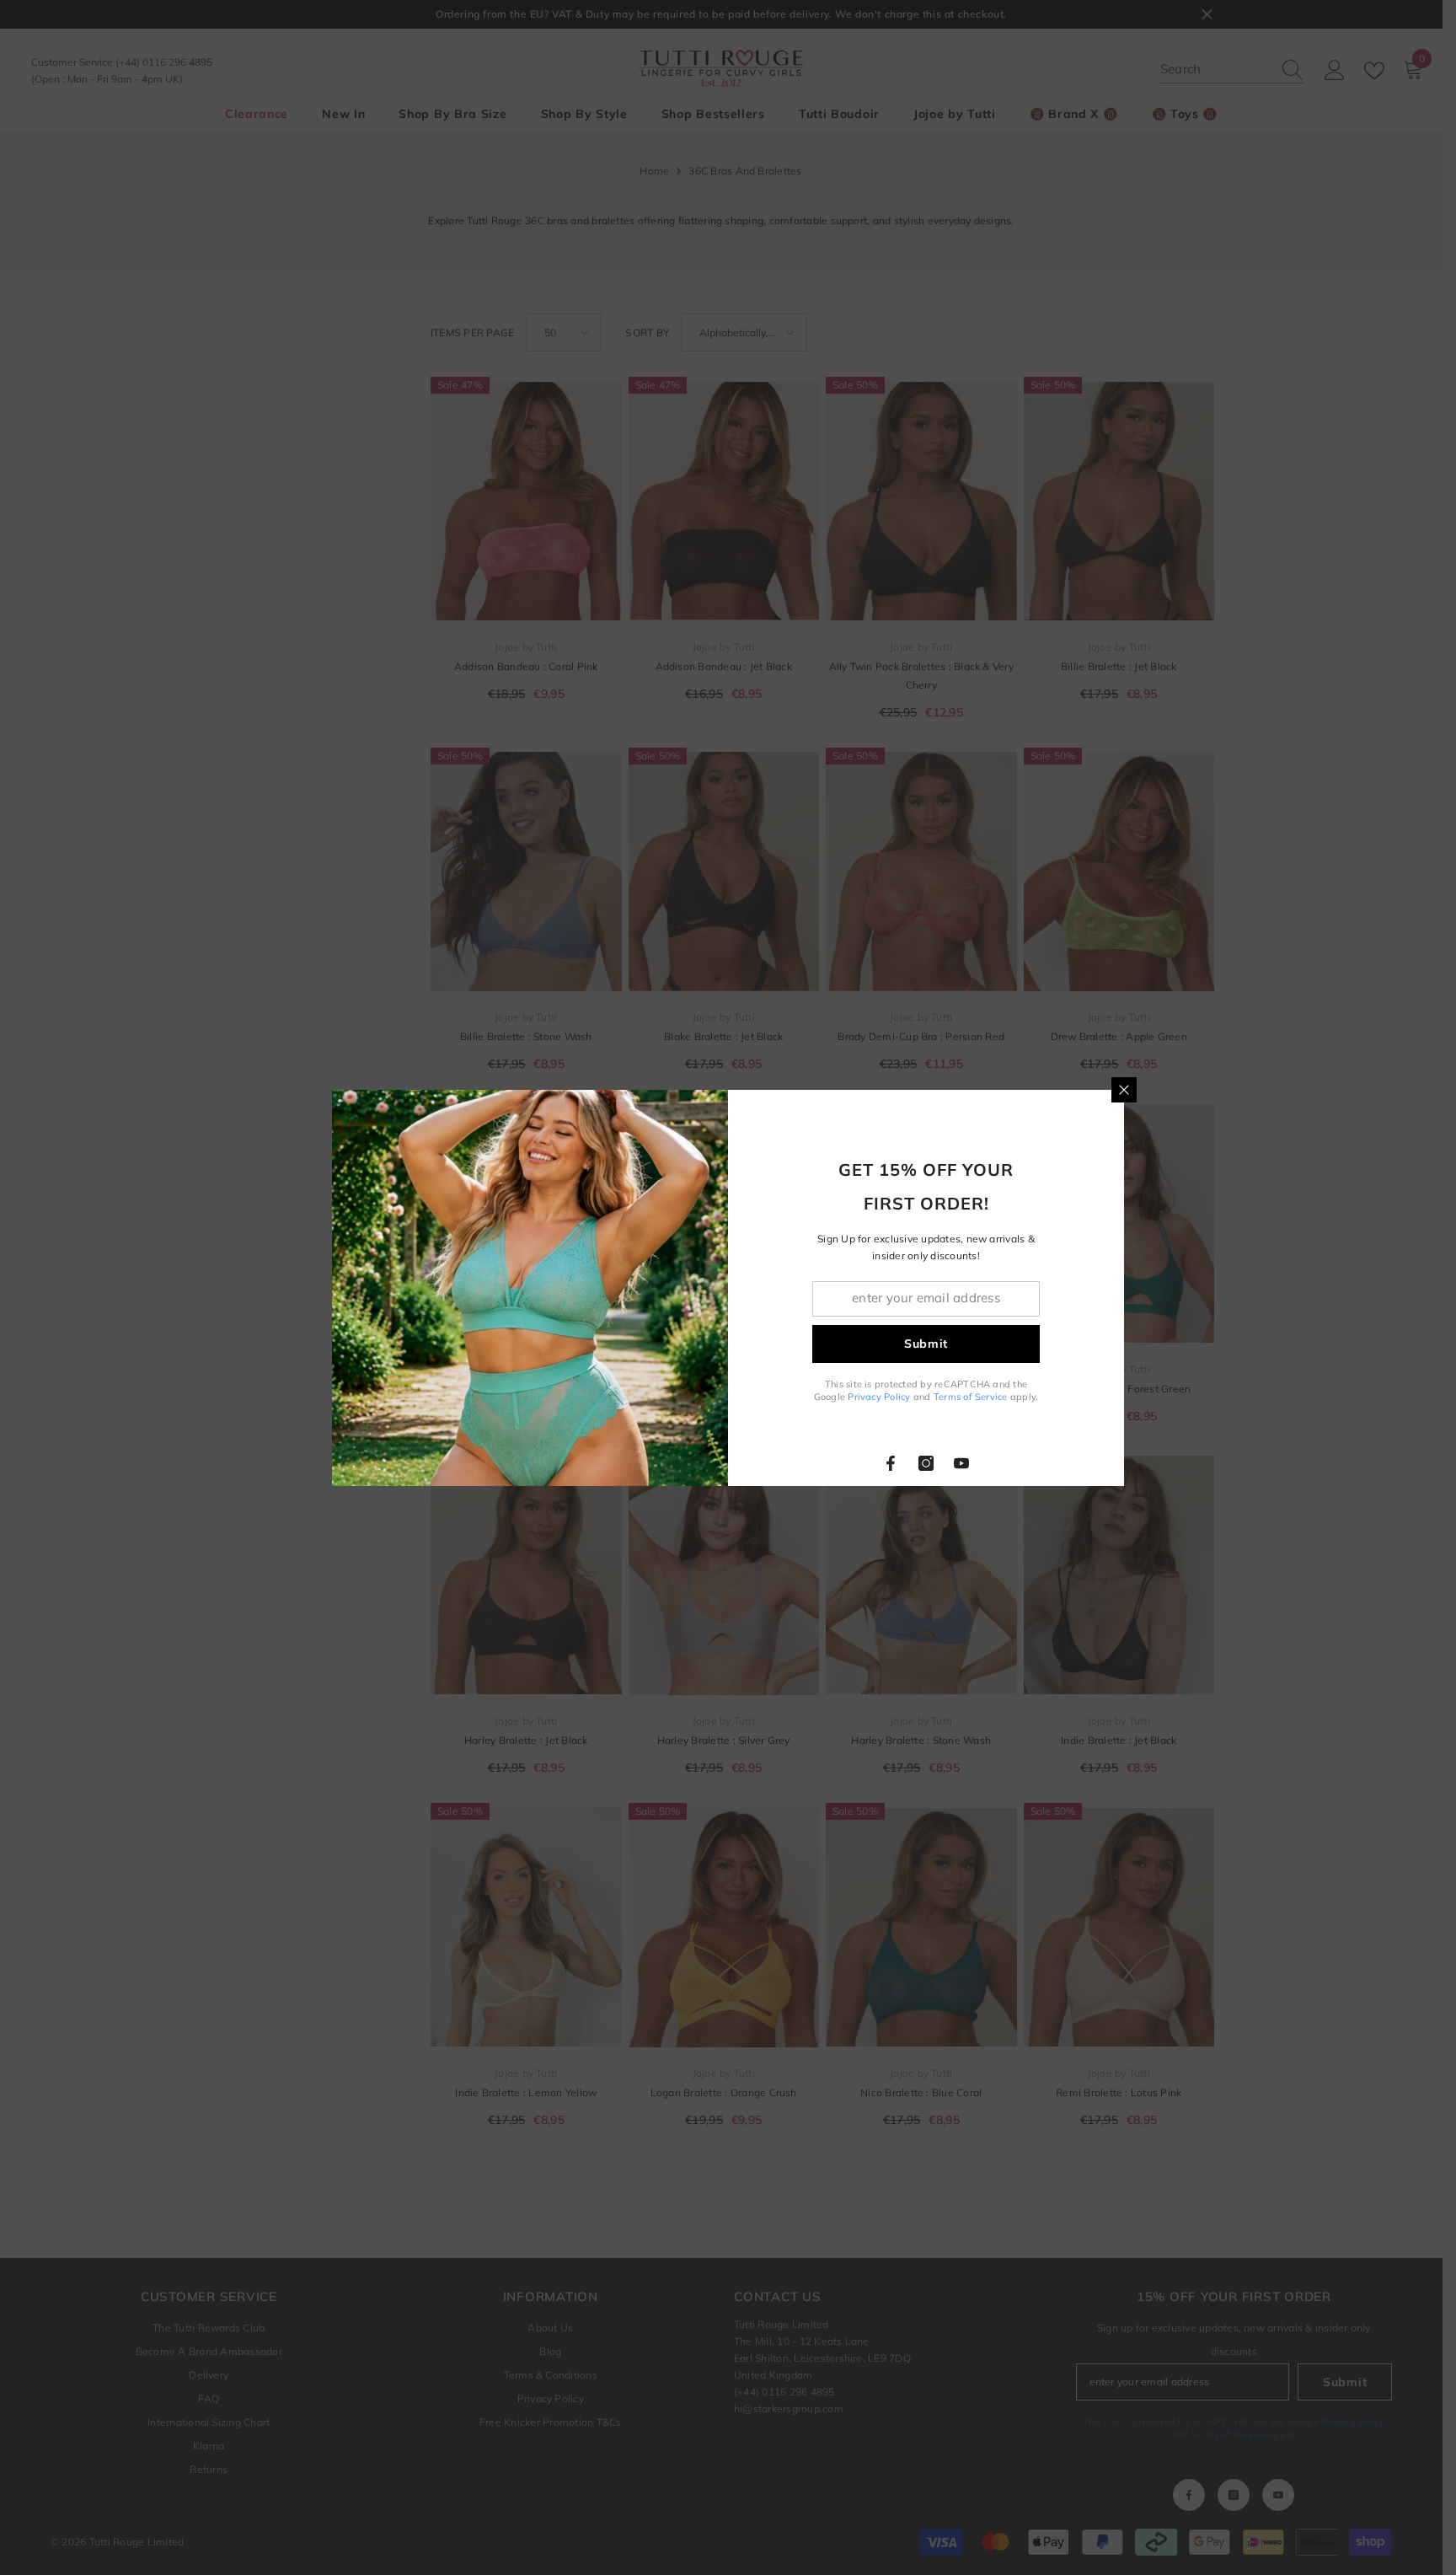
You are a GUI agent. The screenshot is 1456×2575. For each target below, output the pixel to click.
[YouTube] (961, 1463)
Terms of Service (971, 1397)
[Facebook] (891, 1463)
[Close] (1124, 1090)
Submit (926, 1344)
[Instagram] (926, 1463)
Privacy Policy (879, 1397)
